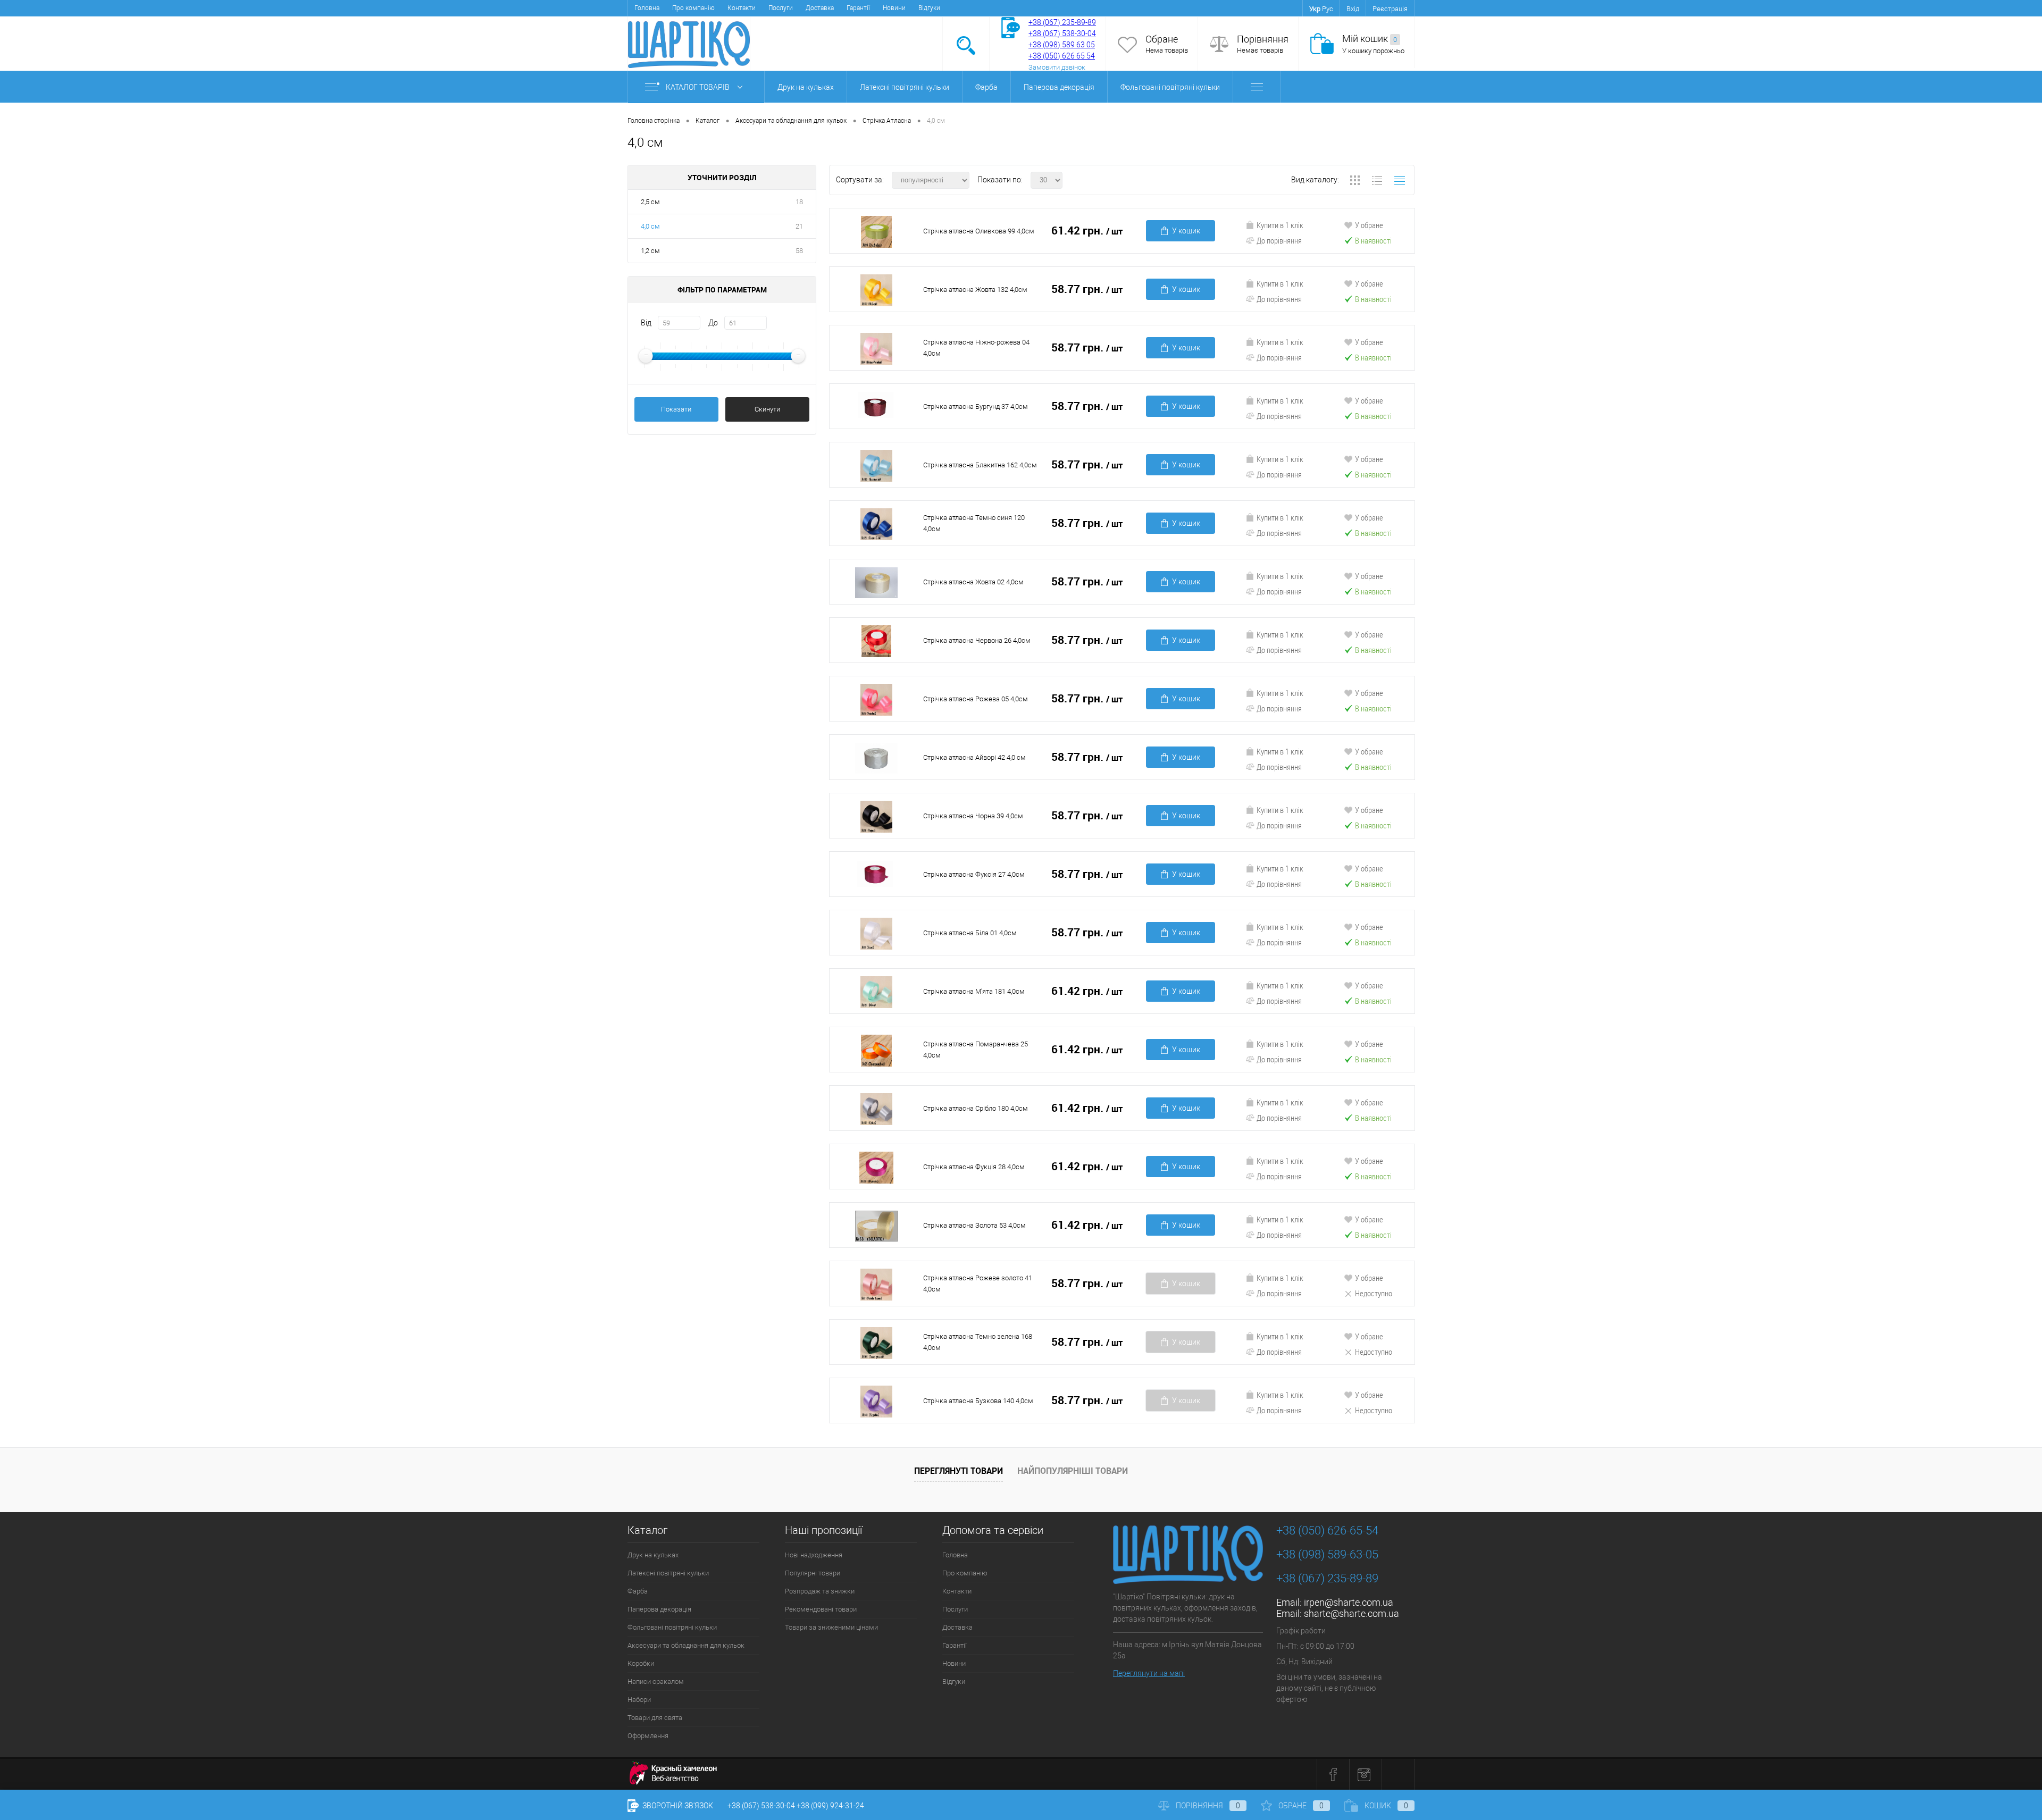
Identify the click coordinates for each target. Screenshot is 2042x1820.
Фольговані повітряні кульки (1170, 87)
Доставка (820, 8)
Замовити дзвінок (1057, 67)
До (713, 323)
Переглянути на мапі (1149, 1673)
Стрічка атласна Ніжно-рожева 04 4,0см (976, 348)
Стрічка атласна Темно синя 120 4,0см (974, 523)
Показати (676, 409)
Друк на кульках (806, 87)
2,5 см (650, 202)
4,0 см (650, 226)
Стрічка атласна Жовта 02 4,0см (973, 582)
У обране (1369, 225)
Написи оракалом (656, 1681)
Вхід (1353, 9)
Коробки (641, 1663)
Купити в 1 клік (1280, 225)
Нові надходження (814, 1555)
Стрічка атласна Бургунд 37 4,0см (976, 406)
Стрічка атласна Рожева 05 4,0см (976, 699)
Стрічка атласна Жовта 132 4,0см (975, 290)
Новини (894, 8)
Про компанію (693, 8)
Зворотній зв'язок (677, 1806)
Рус (1328, 9)
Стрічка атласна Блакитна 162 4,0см (980, 465)
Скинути (767, 409)
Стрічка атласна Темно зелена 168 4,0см (978, 1342)
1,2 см (650, 251)
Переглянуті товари (959, 1471)
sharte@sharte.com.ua (1351, 1613)
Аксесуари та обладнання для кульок (686, 1645)
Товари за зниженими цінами (831, 1627)
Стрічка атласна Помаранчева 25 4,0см (976, 1050)
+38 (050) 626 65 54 (1062, 56)
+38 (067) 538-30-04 (761, 1806)
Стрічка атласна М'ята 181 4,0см (974, 991)
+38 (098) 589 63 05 (1062, 45)
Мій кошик (1370, 39)
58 (799, 251)
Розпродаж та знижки (820, 1591)
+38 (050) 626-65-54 (1327, 1530)
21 (799, 226)
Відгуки (929, 8)
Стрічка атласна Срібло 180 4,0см (976, 1108)
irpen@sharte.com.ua (1349, 1602)
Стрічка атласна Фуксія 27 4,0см (974, 874)
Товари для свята (655, 1718)
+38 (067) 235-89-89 (1062, 22)
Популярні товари (813, 1573)
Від (646, 323)
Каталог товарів (698, 87)
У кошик (1186, 231)
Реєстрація (1390, 9)
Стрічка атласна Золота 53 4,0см (974, 1225)
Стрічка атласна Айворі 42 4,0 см (974, 757)
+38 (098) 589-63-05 (1327, 1554)
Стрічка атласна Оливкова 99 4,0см (979, 231)
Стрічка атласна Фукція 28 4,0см (974, 1167)
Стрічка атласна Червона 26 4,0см (977, 640)
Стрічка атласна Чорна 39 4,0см (973, 816)
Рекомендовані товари (821, 1609)
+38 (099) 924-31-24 (830, 1806)
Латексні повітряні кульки (905, 87)
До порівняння (1279, 240)
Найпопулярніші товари (1073, 1471)
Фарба (986, 87)
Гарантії (858, 8)
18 (799, 202)
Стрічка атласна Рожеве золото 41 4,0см (978, 1284)
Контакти (742, 8)
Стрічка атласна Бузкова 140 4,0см (978, 1401)
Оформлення (648, 1736)
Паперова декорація (1059, 87)
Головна (647, 8)
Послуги (781, 8)
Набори (639, 1700)
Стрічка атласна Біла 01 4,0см (970, 933)
